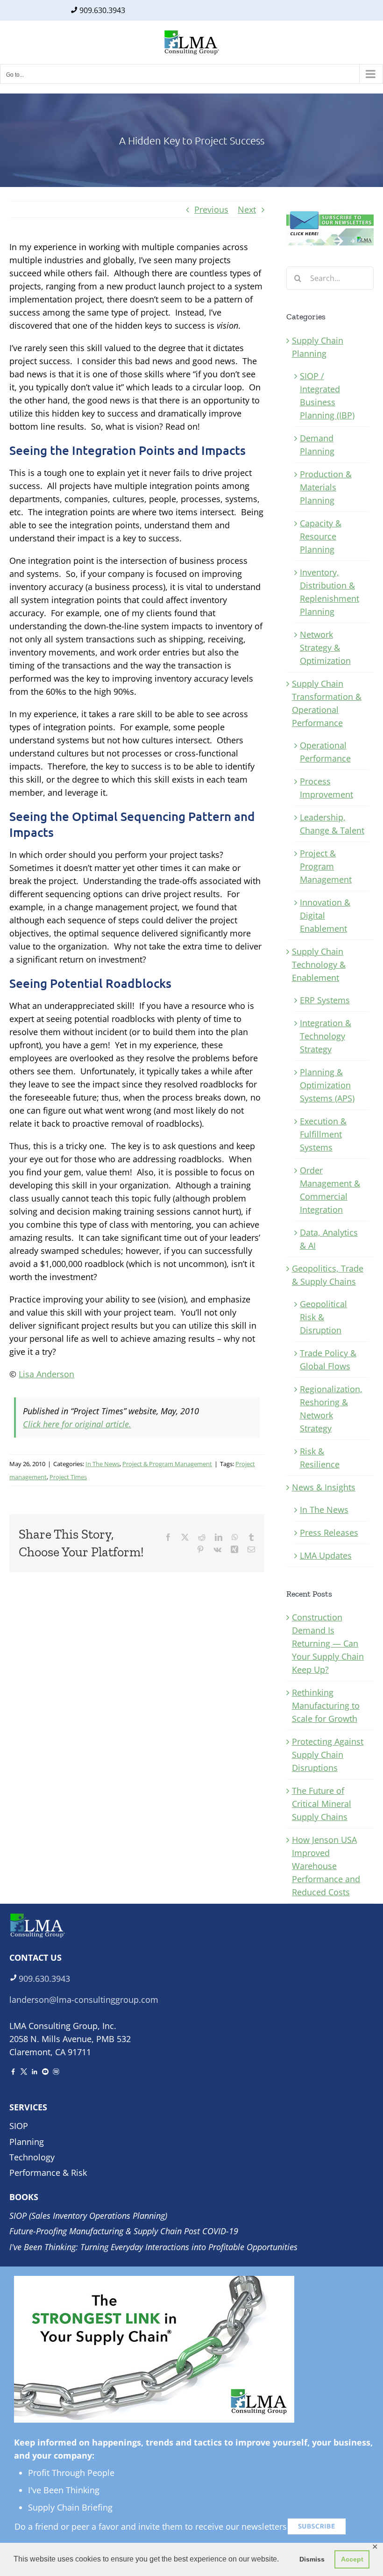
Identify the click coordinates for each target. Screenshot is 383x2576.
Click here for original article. (77, 1424)
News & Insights (324, 1487)
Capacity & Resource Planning (321, 536)
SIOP (19, 2126)
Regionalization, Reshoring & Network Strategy (331, 1409)
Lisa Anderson (46, 1374)
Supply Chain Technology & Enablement (319, 964)
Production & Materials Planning (326, 487)
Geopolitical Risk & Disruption (323, 1317)
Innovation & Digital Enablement (325, 915)
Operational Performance (325, 752)
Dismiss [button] (312, 2559)
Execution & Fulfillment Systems (323, 1134)
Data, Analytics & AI (329, 1239)
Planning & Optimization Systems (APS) (327, 1085)
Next (247, 209)
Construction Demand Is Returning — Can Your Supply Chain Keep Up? (328, 1643)
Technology (32, 2157)
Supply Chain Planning (318, 347)
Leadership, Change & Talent (332, 824)
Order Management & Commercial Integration (330, 1190)
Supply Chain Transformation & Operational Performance (327, 703)
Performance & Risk (48, 2173)
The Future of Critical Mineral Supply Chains (322, 1804)
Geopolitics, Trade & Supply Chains (328, 1275)
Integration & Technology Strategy (326, 1036)
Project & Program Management (167, 1464)
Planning (27, 2142)
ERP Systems (325, 1000)
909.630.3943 (102, 10)
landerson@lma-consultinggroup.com (84, 2000)
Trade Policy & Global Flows (328, 1360)
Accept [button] (352, 2559)
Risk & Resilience (320, 1458)
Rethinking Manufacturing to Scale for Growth (326, 1705)
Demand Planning (317, 445)
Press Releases (329, 1533)
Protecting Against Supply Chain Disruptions (328, 1755)
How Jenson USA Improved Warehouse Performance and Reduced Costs (326, 1866)
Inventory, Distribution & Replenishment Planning (330, 592)
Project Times (68, 1477)
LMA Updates (326, 1555)
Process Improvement (326, 788)
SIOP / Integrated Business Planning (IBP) (327, 396)
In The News (103, 1464)
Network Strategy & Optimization (325, 648)
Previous (211, 209)
